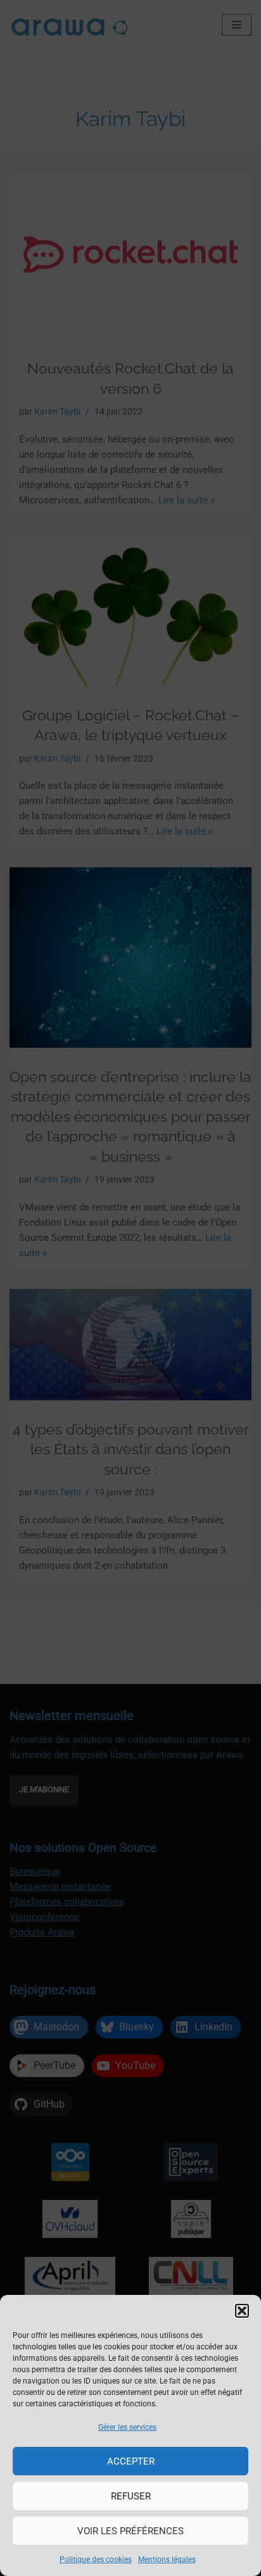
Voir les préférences (130, 2531)
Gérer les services (127, 2427)
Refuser (131, 2496)
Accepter (131, 2461)
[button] (242, 2311)
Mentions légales (167, 2560)
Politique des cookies (96, 2560)
